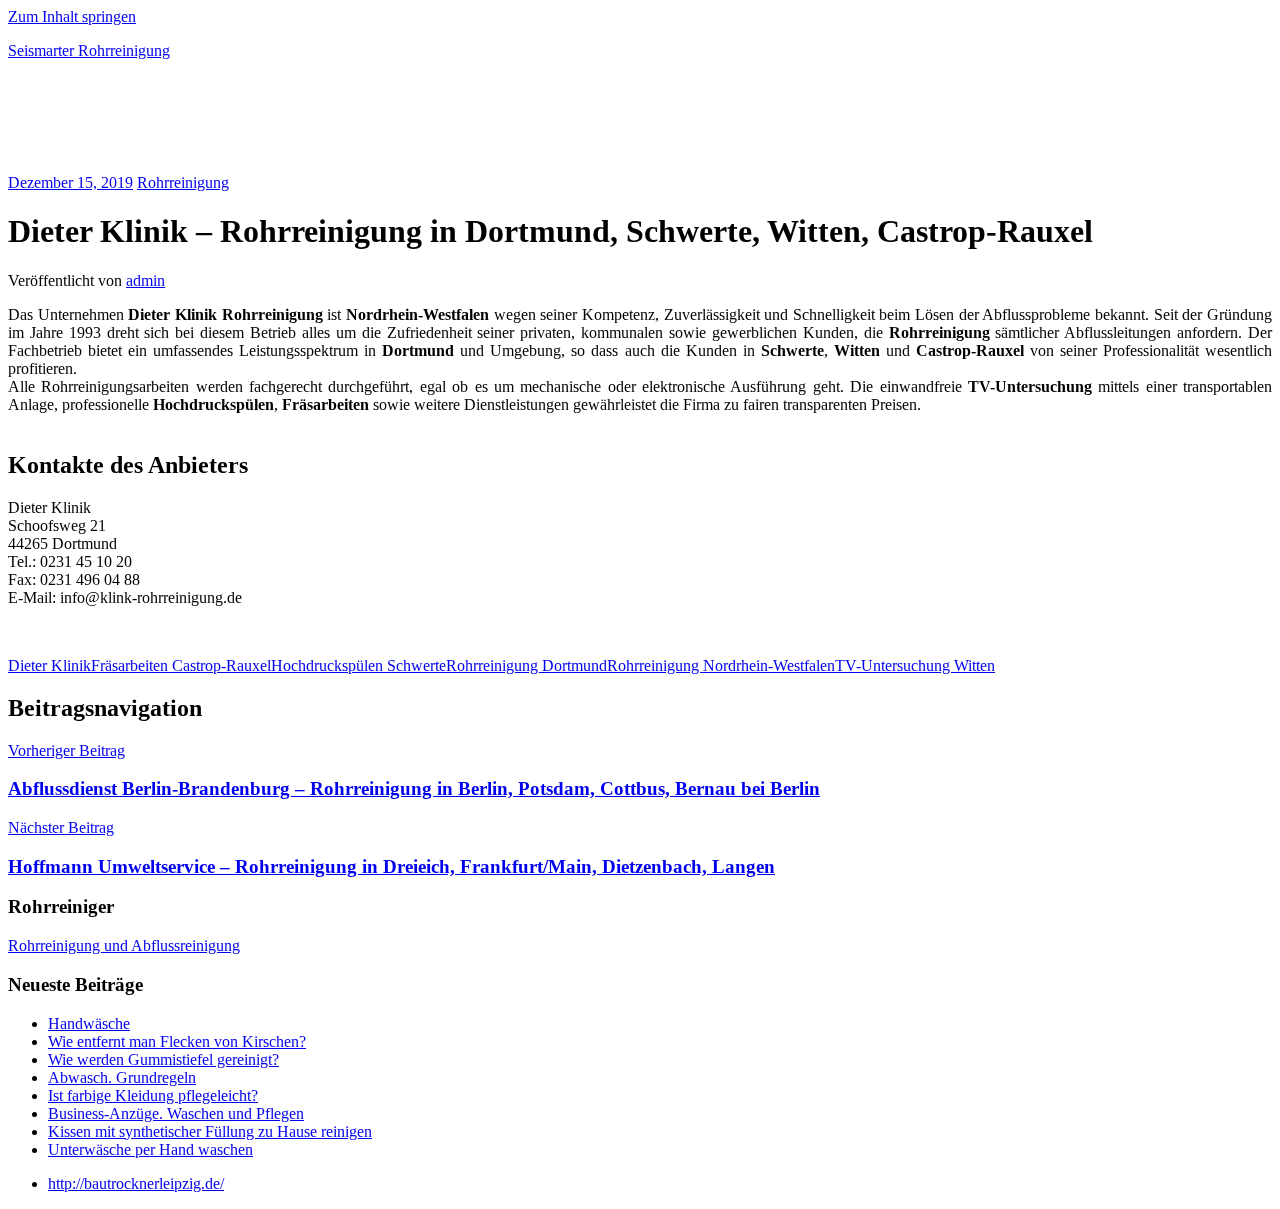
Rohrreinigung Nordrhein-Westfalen (721, 665)
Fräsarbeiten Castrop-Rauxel (181, 665)
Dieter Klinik (49, 665)
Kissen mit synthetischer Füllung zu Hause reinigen (210, 1131)
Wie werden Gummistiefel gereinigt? (163, 1059)
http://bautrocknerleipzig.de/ (136, 1183)
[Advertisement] (242, 124)
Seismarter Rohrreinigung (89, 50)
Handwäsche (89, 1023)
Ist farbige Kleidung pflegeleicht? (153, 1095)
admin (145, 280)
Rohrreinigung (183, 182)
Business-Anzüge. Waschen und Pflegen (176, 1113)
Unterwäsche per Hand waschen (150, 1149)
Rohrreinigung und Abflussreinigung (124, 945)
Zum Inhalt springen (72, 16)
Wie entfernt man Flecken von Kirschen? (177, 1041)
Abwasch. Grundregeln (122, 1077)
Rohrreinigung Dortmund (526, 665)
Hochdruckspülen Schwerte (358, 665)
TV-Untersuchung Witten (915, 665)
